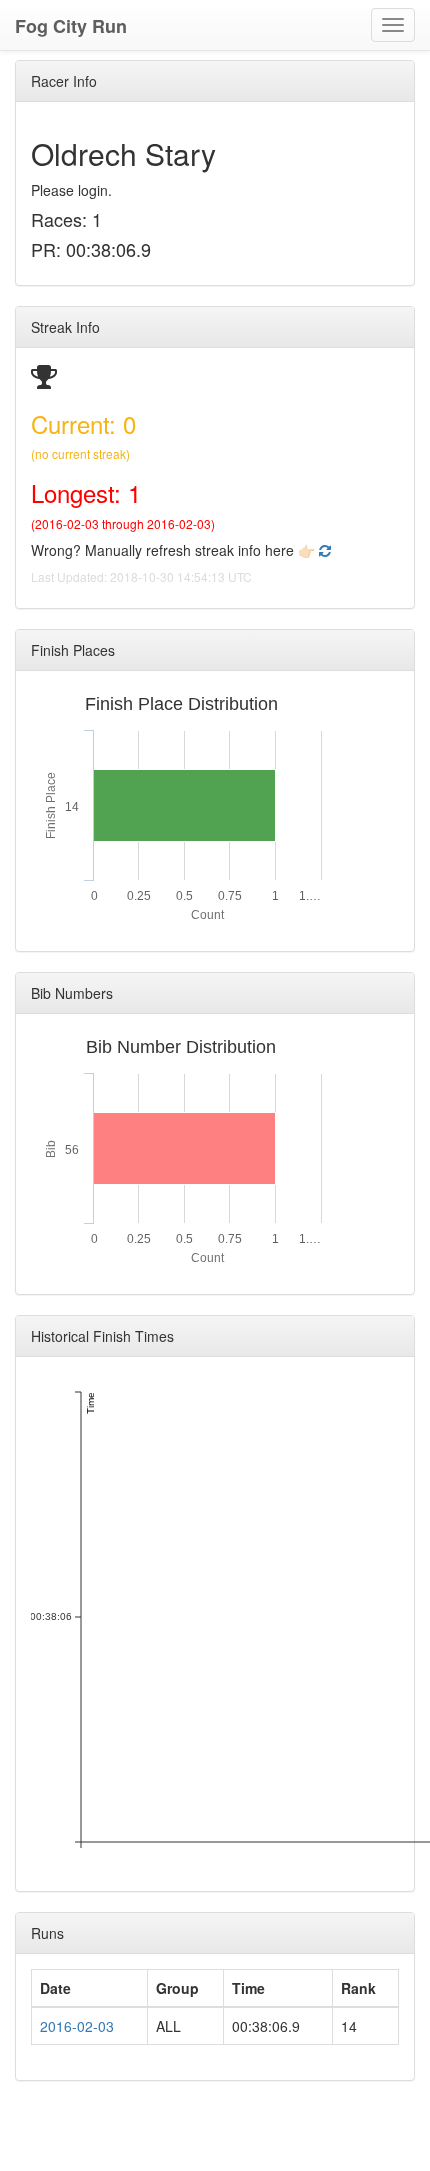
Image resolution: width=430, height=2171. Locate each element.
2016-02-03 (77, 2026)
